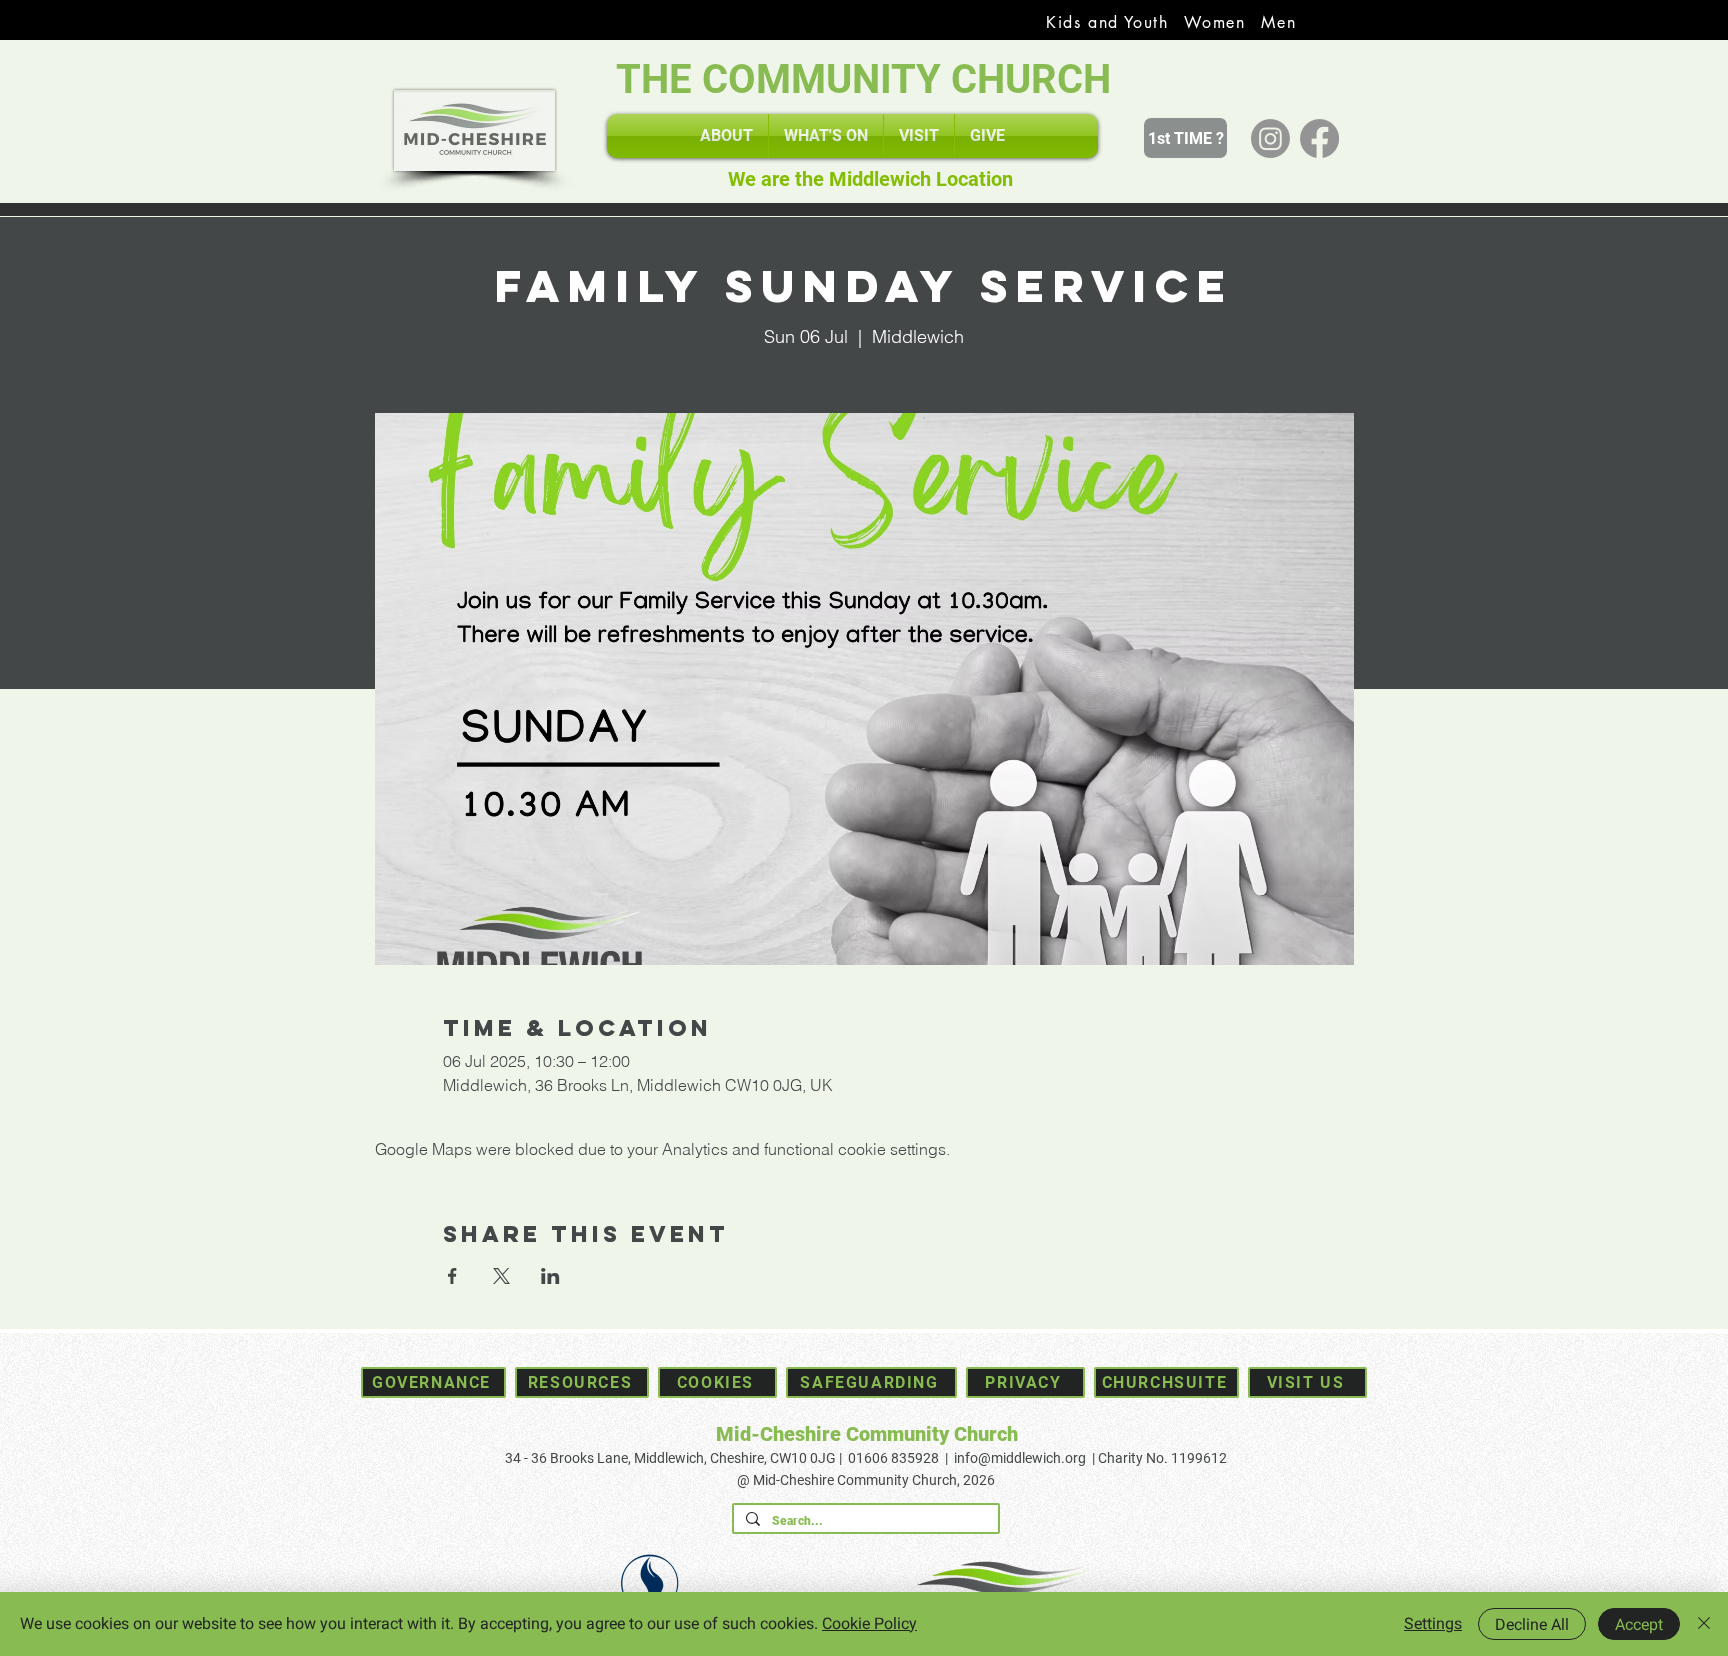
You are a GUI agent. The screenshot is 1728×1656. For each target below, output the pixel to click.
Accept (1639, 1624)
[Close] (1704, 1624)
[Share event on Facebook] (452, 1276)
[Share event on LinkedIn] (550, 1276)
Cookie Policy (869, 1623)
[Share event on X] (501, 1276)
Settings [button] (1433, 1623)
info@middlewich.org (1020, 1458)
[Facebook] (1319, 138)
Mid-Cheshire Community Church (867, 1434)
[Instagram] (1270, 138)
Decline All (1532, 1624)
